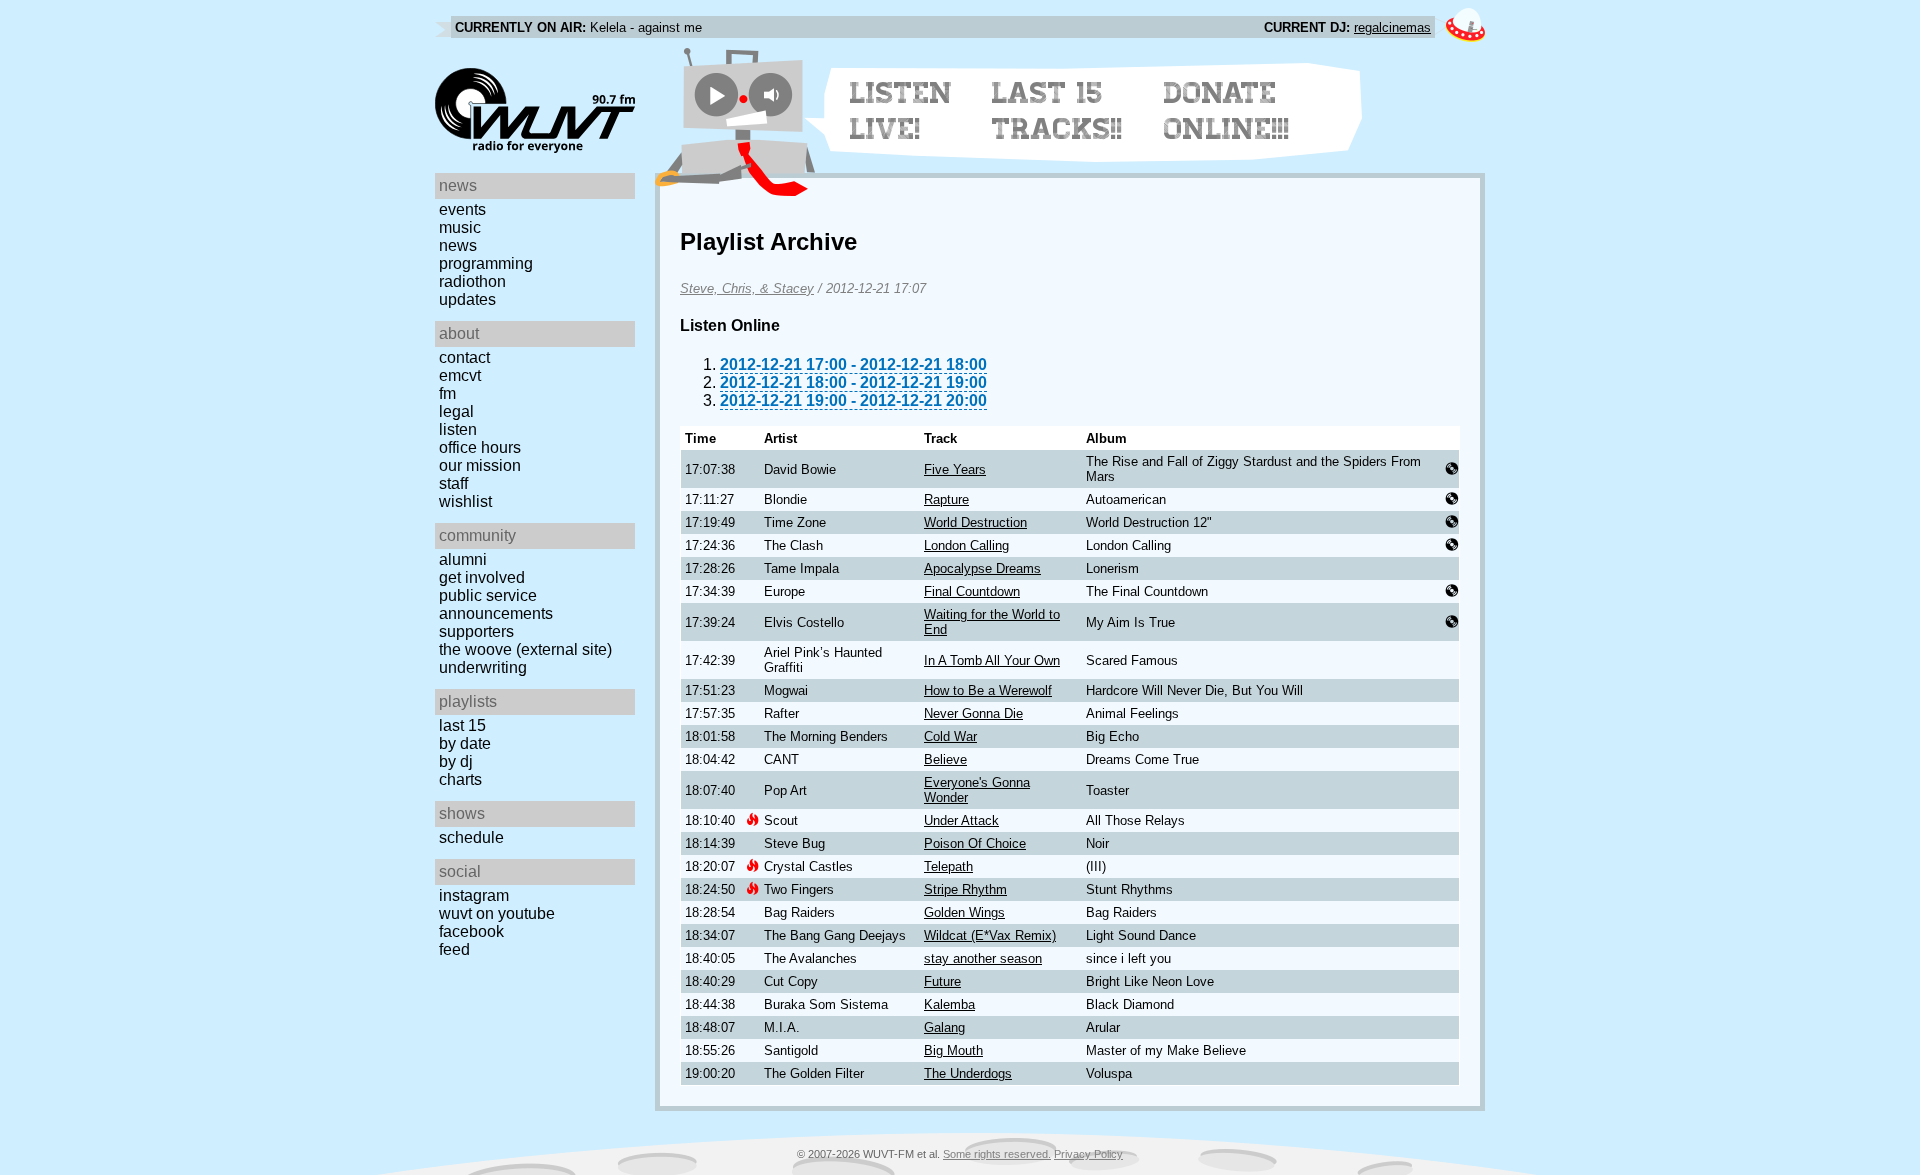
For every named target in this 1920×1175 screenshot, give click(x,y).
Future (942, 981)
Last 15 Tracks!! (1057, 111)
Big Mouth (953, 1050)
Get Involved (482, 577)
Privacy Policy (1088, 1154)
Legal (456, 411)
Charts (460, 779)
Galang (944, 1027)
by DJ (456, 761)
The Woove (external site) (525, 649)
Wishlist (465, 501)
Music (460, 227)
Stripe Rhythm (965, 889)
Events (462, 209)
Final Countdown (972, 591)
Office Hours (480, 447)
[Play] (716, 94)
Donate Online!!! (1227, 111)
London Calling (966, 545)
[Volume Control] (773, 94)
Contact (464, 357)
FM (447, 393)
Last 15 (462, 725)
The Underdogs (968, 1073)
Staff (453, 483)
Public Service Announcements (496, 604)
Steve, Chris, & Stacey (747, 288)
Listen (458, 429)
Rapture (946, 499)
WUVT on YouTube (497, 913)
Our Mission (480, 465)
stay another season (983, 958)
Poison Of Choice (975, 843)
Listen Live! (901, 111)
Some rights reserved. (997, 1154)
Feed (454, 949)
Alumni (463, 559)
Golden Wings (964, 912)
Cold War (950, 736)
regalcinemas (1392, 27)
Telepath (948, 866)
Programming (486, 263)
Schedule (471, 837)
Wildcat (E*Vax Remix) (990, 935)
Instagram (474, 895)
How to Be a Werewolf (988, 690)
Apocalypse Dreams (982, 568)
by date (465, 743)
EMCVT (460, 375)
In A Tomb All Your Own (992, 660)
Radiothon (472, 281)
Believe (945, 759)
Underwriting (483, 667)
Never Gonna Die (973, 713)
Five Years (955, 469)
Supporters (476, 631)
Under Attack (961, 820)
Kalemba (949, 1004)
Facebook (471, 931)
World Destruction (975, 522)
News (458, 245)
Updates (467, 299)
